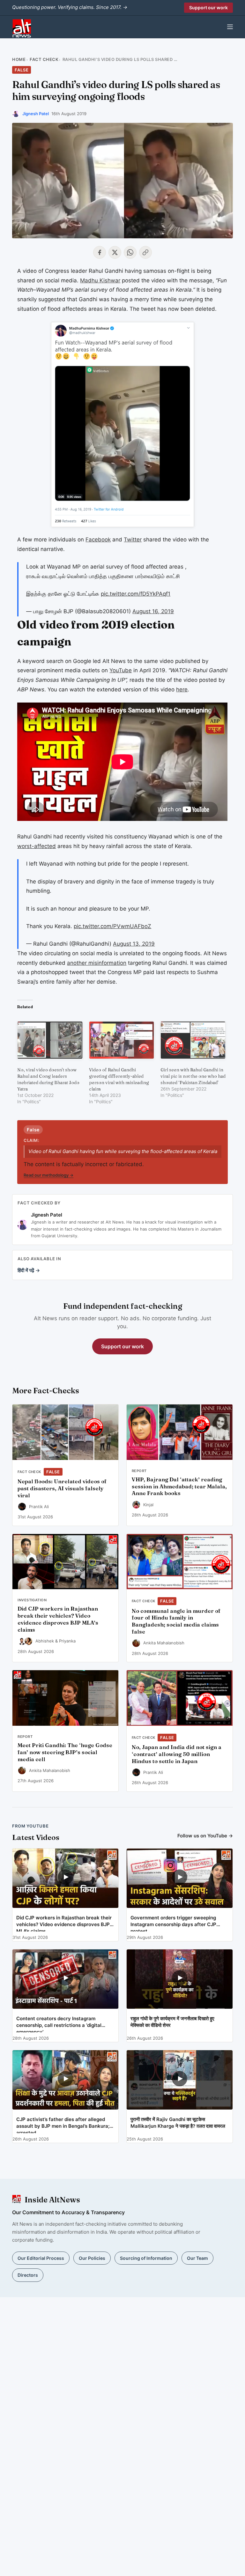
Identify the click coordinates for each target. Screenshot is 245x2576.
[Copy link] (145, 252)
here (182, 689)
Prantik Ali (39, 1507)
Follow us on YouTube (205, 1836)
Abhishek (45, 1641)
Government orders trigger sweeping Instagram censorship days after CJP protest (173, 1923)
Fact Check (44, 59)
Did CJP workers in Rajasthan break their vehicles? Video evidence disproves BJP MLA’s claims (58, 1619)
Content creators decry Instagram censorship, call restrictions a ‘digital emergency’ (59, 2024)
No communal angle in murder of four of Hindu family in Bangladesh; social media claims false (176, 1621)
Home (19, 59)
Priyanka (67, 1641)
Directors (28, 2275)
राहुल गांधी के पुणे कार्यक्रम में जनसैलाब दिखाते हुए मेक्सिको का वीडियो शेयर (172, 2022)
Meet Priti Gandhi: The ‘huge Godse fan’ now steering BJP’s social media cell (65, 1752)
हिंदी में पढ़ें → (29, 1270)
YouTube (121, 670)
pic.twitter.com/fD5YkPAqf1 (136, 594)
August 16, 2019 (153, 611)
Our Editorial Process (41, 2258)
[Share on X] (115, 252)
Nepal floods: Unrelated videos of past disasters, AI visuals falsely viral (62, 1488)
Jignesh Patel (36, 114)
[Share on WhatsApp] (130, 252)
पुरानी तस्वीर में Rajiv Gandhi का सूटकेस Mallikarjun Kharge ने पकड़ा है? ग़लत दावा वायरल (178, 2123)
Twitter (133, 540)
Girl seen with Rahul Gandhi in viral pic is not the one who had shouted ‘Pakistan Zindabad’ (193, 1076)
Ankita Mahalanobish (164, 1643)
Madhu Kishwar (100, 280)
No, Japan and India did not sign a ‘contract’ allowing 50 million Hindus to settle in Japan (177, 1754)
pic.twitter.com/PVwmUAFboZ (112, 926)
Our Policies (92, 2258)
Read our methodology (48, 1175)
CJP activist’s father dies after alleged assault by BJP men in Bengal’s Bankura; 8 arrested (65, 2125)
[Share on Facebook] (100, 252)
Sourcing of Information (146, 2258)
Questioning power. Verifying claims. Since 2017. (70, 7)
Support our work (208, 7)
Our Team (197, 2258)
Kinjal (148, 1505)
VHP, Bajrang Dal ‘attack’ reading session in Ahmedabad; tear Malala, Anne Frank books (179, 1486)
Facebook (98, 540)
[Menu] (230, 27)
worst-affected (37, 846)
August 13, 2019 (134, 944)
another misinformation (97, 963)
